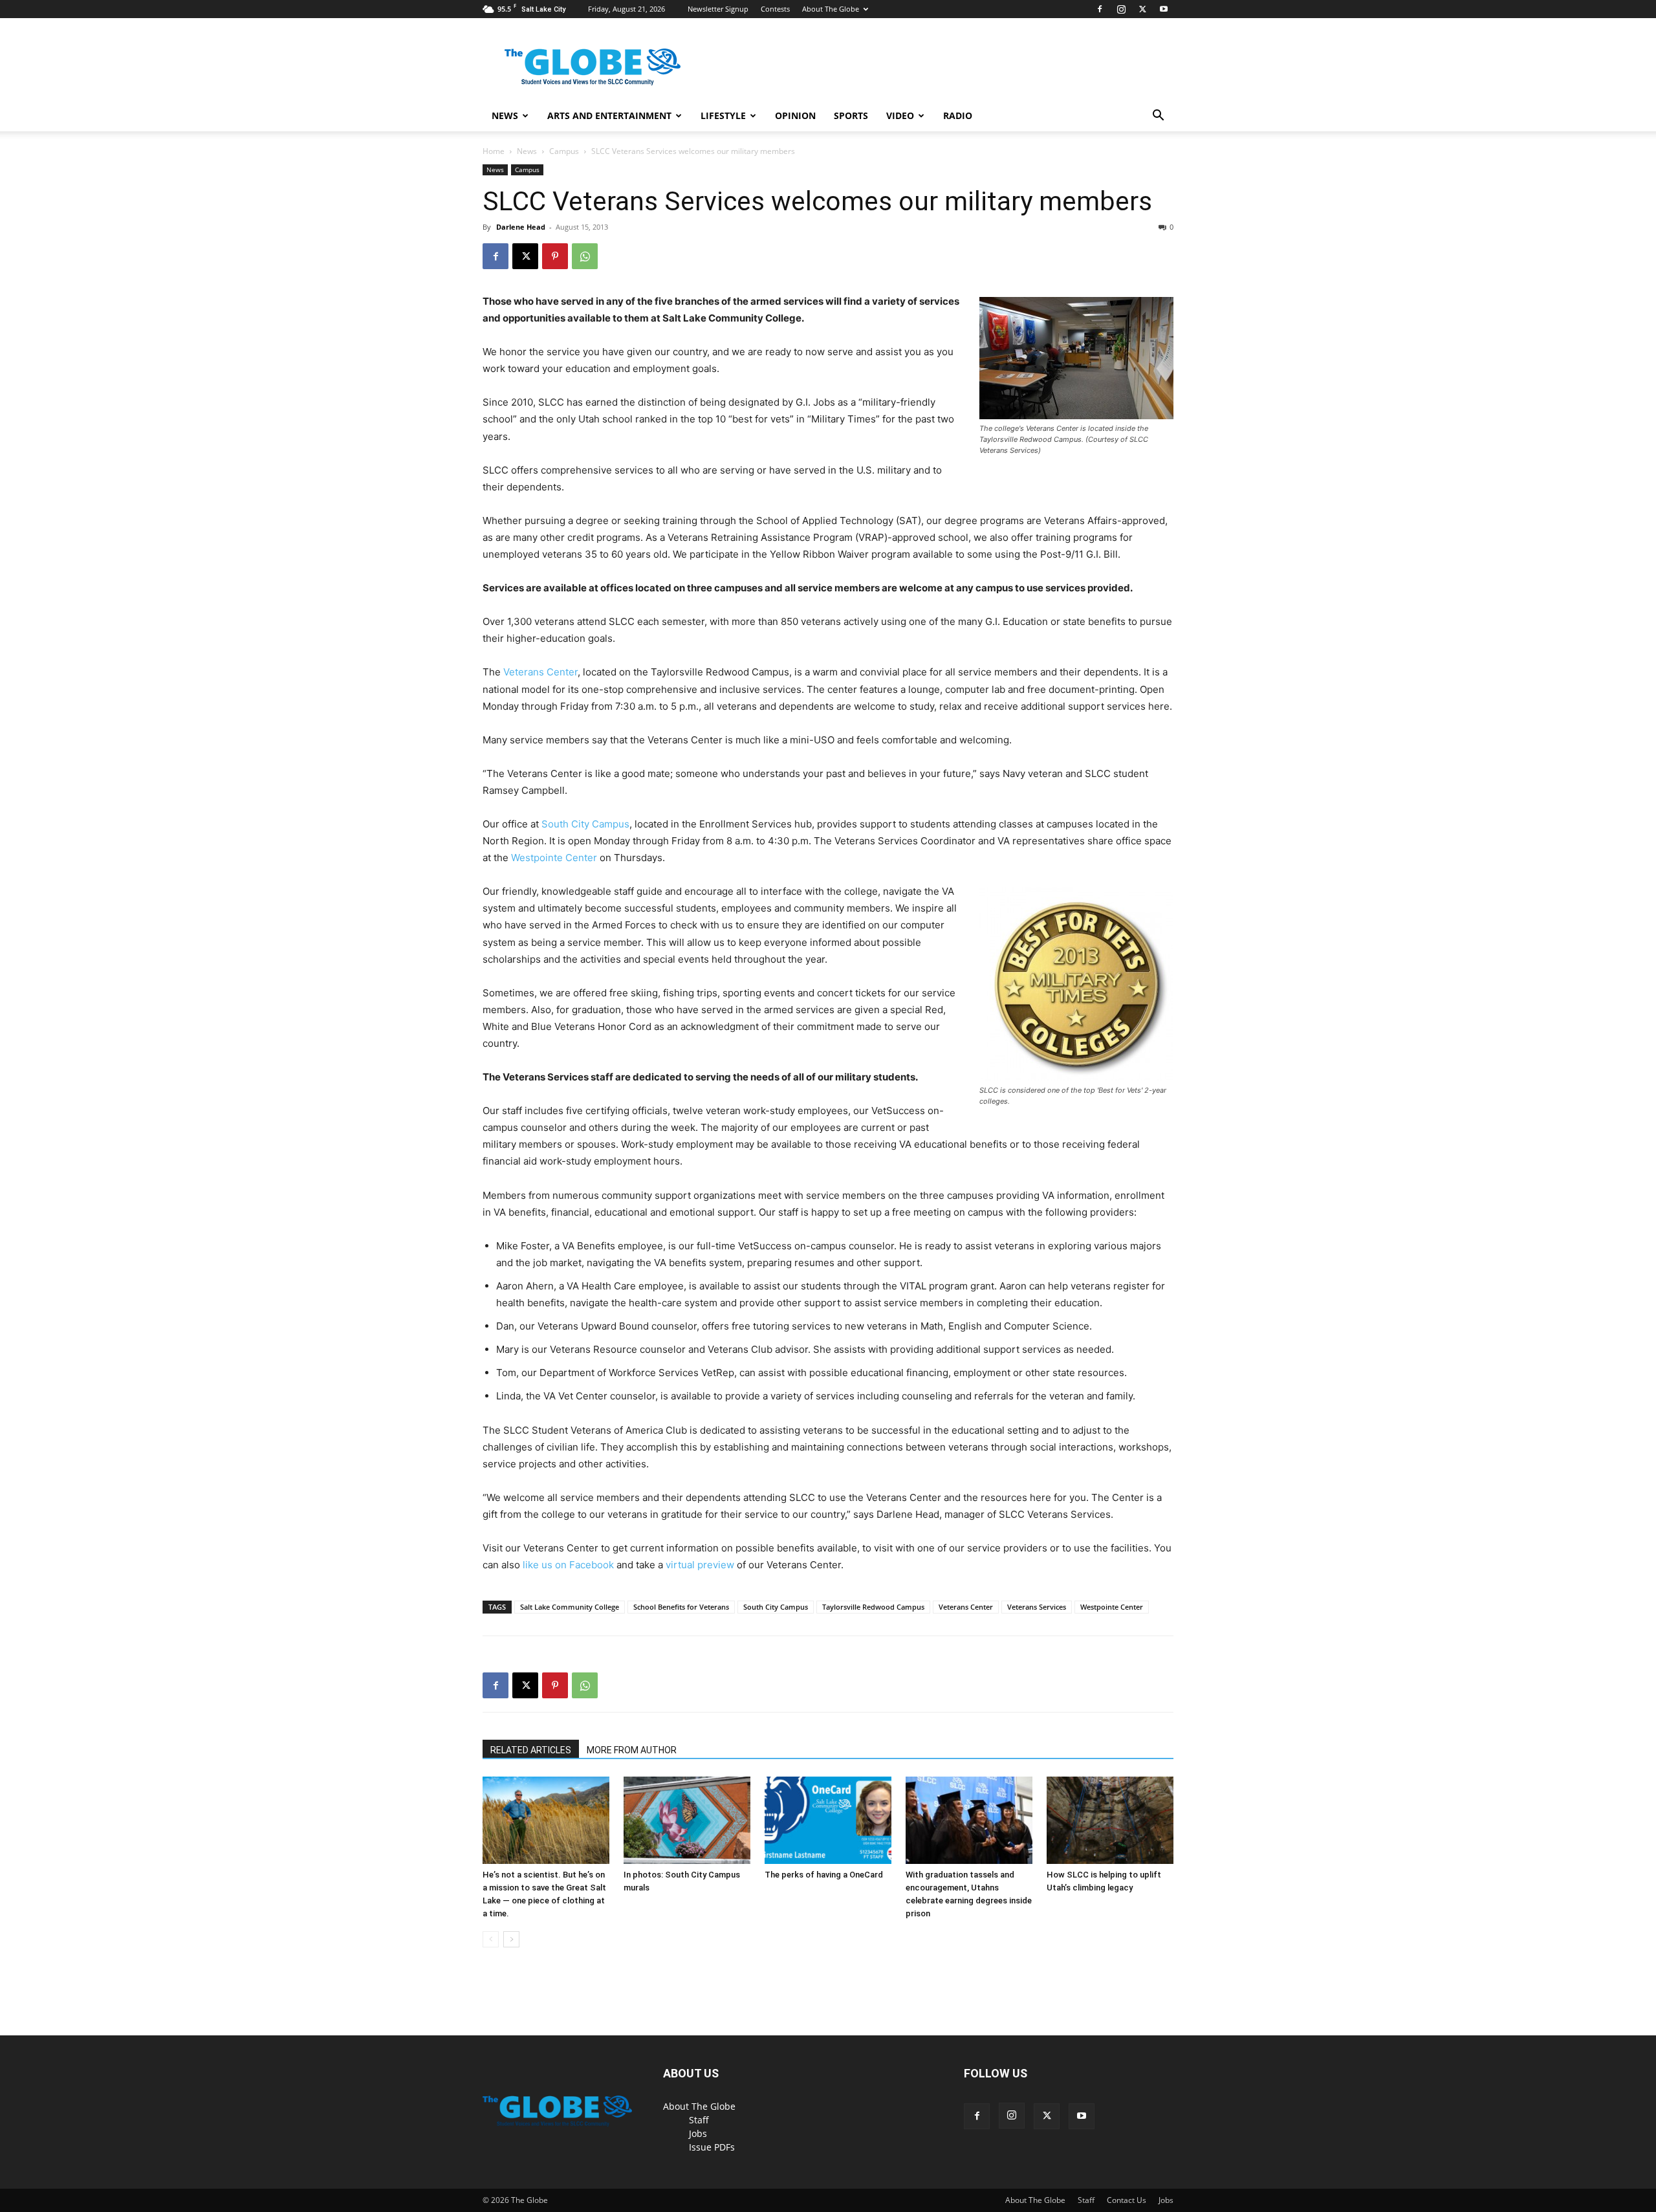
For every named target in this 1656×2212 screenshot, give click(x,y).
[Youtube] (1164, 9)
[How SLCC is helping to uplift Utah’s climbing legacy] (1110, 1820)
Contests (775, 9)
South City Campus (585, 824)
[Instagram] (1121, 9)
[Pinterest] (555, 256)
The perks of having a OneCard (824, 1875)
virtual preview (700, 1565)
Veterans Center (540, 672)
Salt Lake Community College (570, 1607)
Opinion (795, 115)
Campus (564, 151)
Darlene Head (521, 227)
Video (900, 115)
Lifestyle (723, 115)
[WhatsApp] (585, 256)
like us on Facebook (568, 1565)
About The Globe (831, 9)
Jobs (698, 2133)
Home (494, 151)
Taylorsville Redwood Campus (873, 1607)
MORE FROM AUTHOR (632, 1750)
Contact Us (1127, 2200)
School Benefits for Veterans (681, 1607)
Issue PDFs (712, 2147)
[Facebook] (1100, 9)
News (505, 115)
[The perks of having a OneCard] (828, 1820)
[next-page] (511, 1939)
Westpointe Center (554, 858)
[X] (1142, 9)
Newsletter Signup (718, 9)
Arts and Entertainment (609, 115)
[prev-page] (491, 1939)
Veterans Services (1037, 1607)
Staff (699, 2120)
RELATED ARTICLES (531, 1750)
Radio (958, 115)
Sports (851, 115)
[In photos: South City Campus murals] (687, 1820)
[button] (1158, 117)
